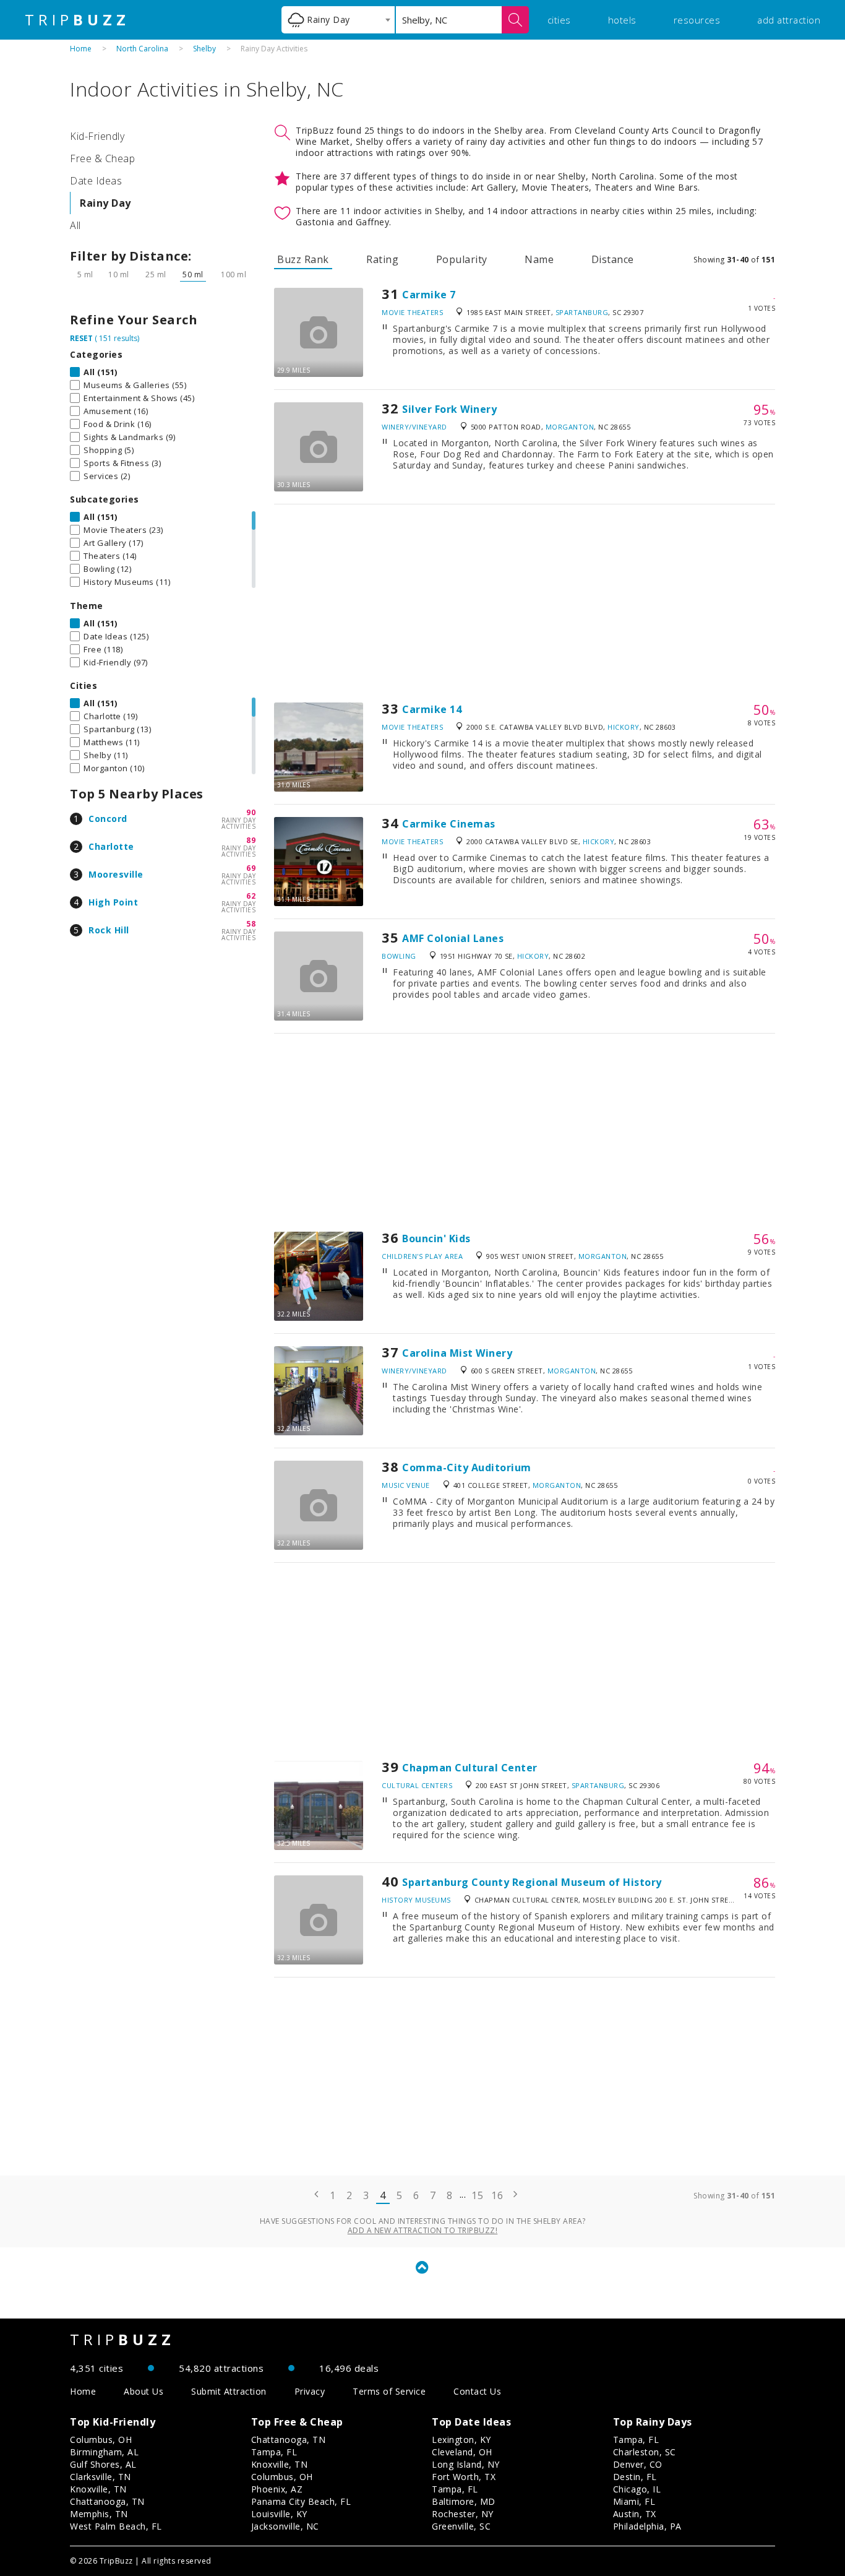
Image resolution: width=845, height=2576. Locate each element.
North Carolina (142, 49)
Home (81, 49)
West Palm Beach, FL (116, 2526)
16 (497, 2195)
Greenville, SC (461, 2526)
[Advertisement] (525, 603)
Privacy (310, 2391)
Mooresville (116, 874)
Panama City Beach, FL (301, 2501)
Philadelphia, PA (647, 2526)
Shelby (204, 49)
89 (251, 840)
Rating (382, 259)
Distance (613, 259)
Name (539, 259)
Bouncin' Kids (436, 1238)
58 (251, 924)
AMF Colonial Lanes (453, 938)
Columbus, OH (101, 2440)
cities (559, 20)
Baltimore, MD (464, 2501)
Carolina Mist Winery (457, 1353)
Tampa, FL (274, 2452)
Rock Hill (109, 930)
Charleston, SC (645, 2452)
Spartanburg (582, 312)
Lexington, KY (461, 2440)
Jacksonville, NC (285, 2526)
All (75, 225)
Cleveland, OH (462, 2452)
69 (251, 868)
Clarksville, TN (101, 2477)
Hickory (624, 727)
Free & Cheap (102, 158)
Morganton (570, 427)
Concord (108, 819)
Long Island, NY (466, 2464)
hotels (622, 20)
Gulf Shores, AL (103, 2464)
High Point (113, 902)
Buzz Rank (303, 259)
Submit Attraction (229, 2391)
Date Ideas (96, 181)
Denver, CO (638, 2464)
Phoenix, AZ (277, 2489)
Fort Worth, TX (464, 2477)
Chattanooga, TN (107, 2501)
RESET (81, 338)
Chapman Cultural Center (470, 1768)
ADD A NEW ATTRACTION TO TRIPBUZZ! (423, 2230)
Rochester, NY (463, 2514)
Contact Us (477, 2391)
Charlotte (111, 846)
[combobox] (338, 20)
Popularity (462, 259)
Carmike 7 (429, 295)
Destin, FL (635, 2477)
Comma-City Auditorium (467, 1467)
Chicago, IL (637, 2489)
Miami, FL (634, 2501)
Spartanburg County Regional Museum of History (532, 1882)
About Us (144, 2391)
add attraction (789, 20)
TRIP (77, 20)
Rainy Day (105, 203)
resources (697, 20)
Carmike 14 (432, 709)
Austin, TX (635, 2514)
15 (477, 2195)
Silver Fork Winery (449, 409)
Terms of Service (389, 2391)
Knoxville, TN (98, 2489)
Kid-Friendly (97, 136)
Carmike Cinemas (449, 824)
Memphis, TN (99, 2514)
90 (251, 812)
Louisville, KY (279, 2514)
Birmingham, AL (104, 2452)
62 (251, 896)
